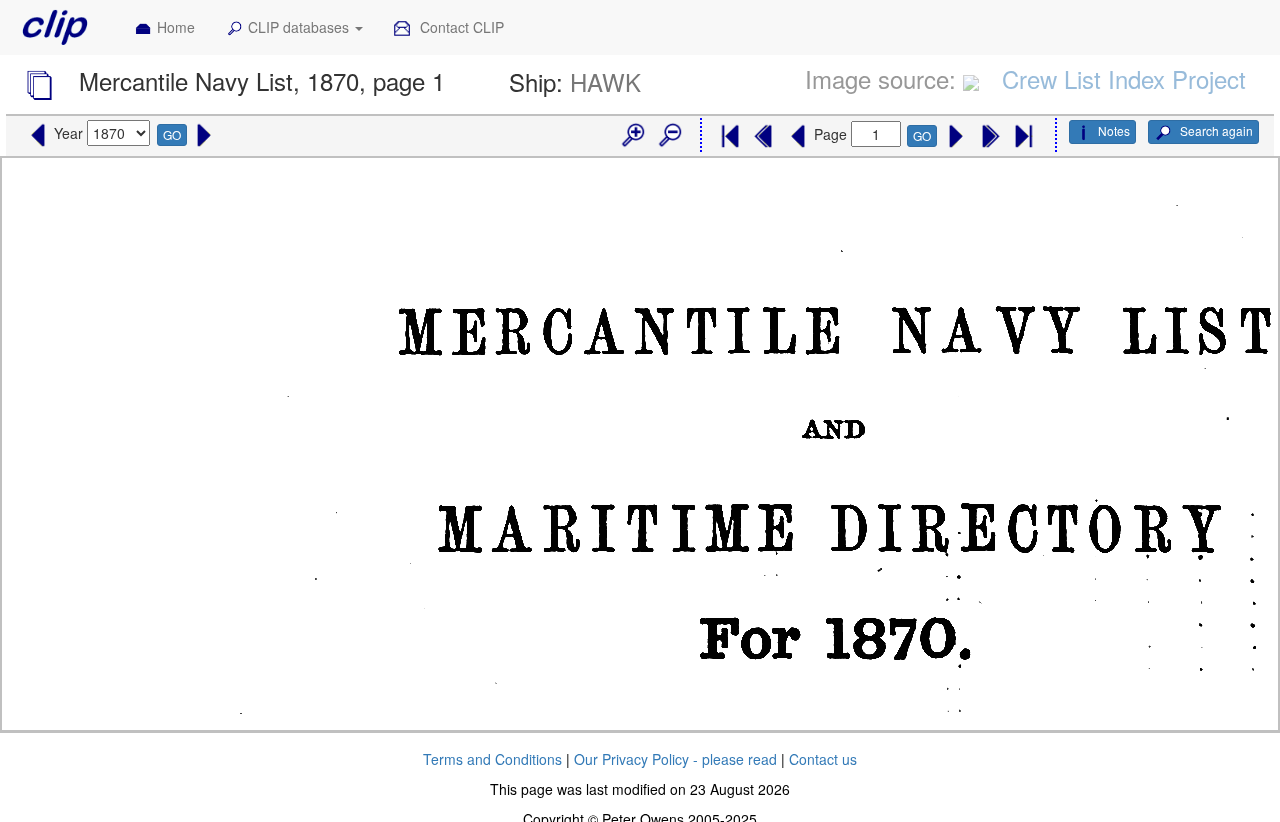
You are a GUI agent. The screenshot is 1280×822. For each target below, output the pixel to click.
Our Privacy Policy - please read (675, 759)
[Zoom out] (669, 136)
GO (172, 134)
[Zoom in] (632, 136)
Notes (1114, 130)
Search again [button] (1215, 130)
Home (176, 27)
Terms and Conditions (492, 759)
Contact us (823, 759)
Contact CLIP (460, 27)
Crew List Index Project (1124, 78)
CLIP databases (300, 27)
